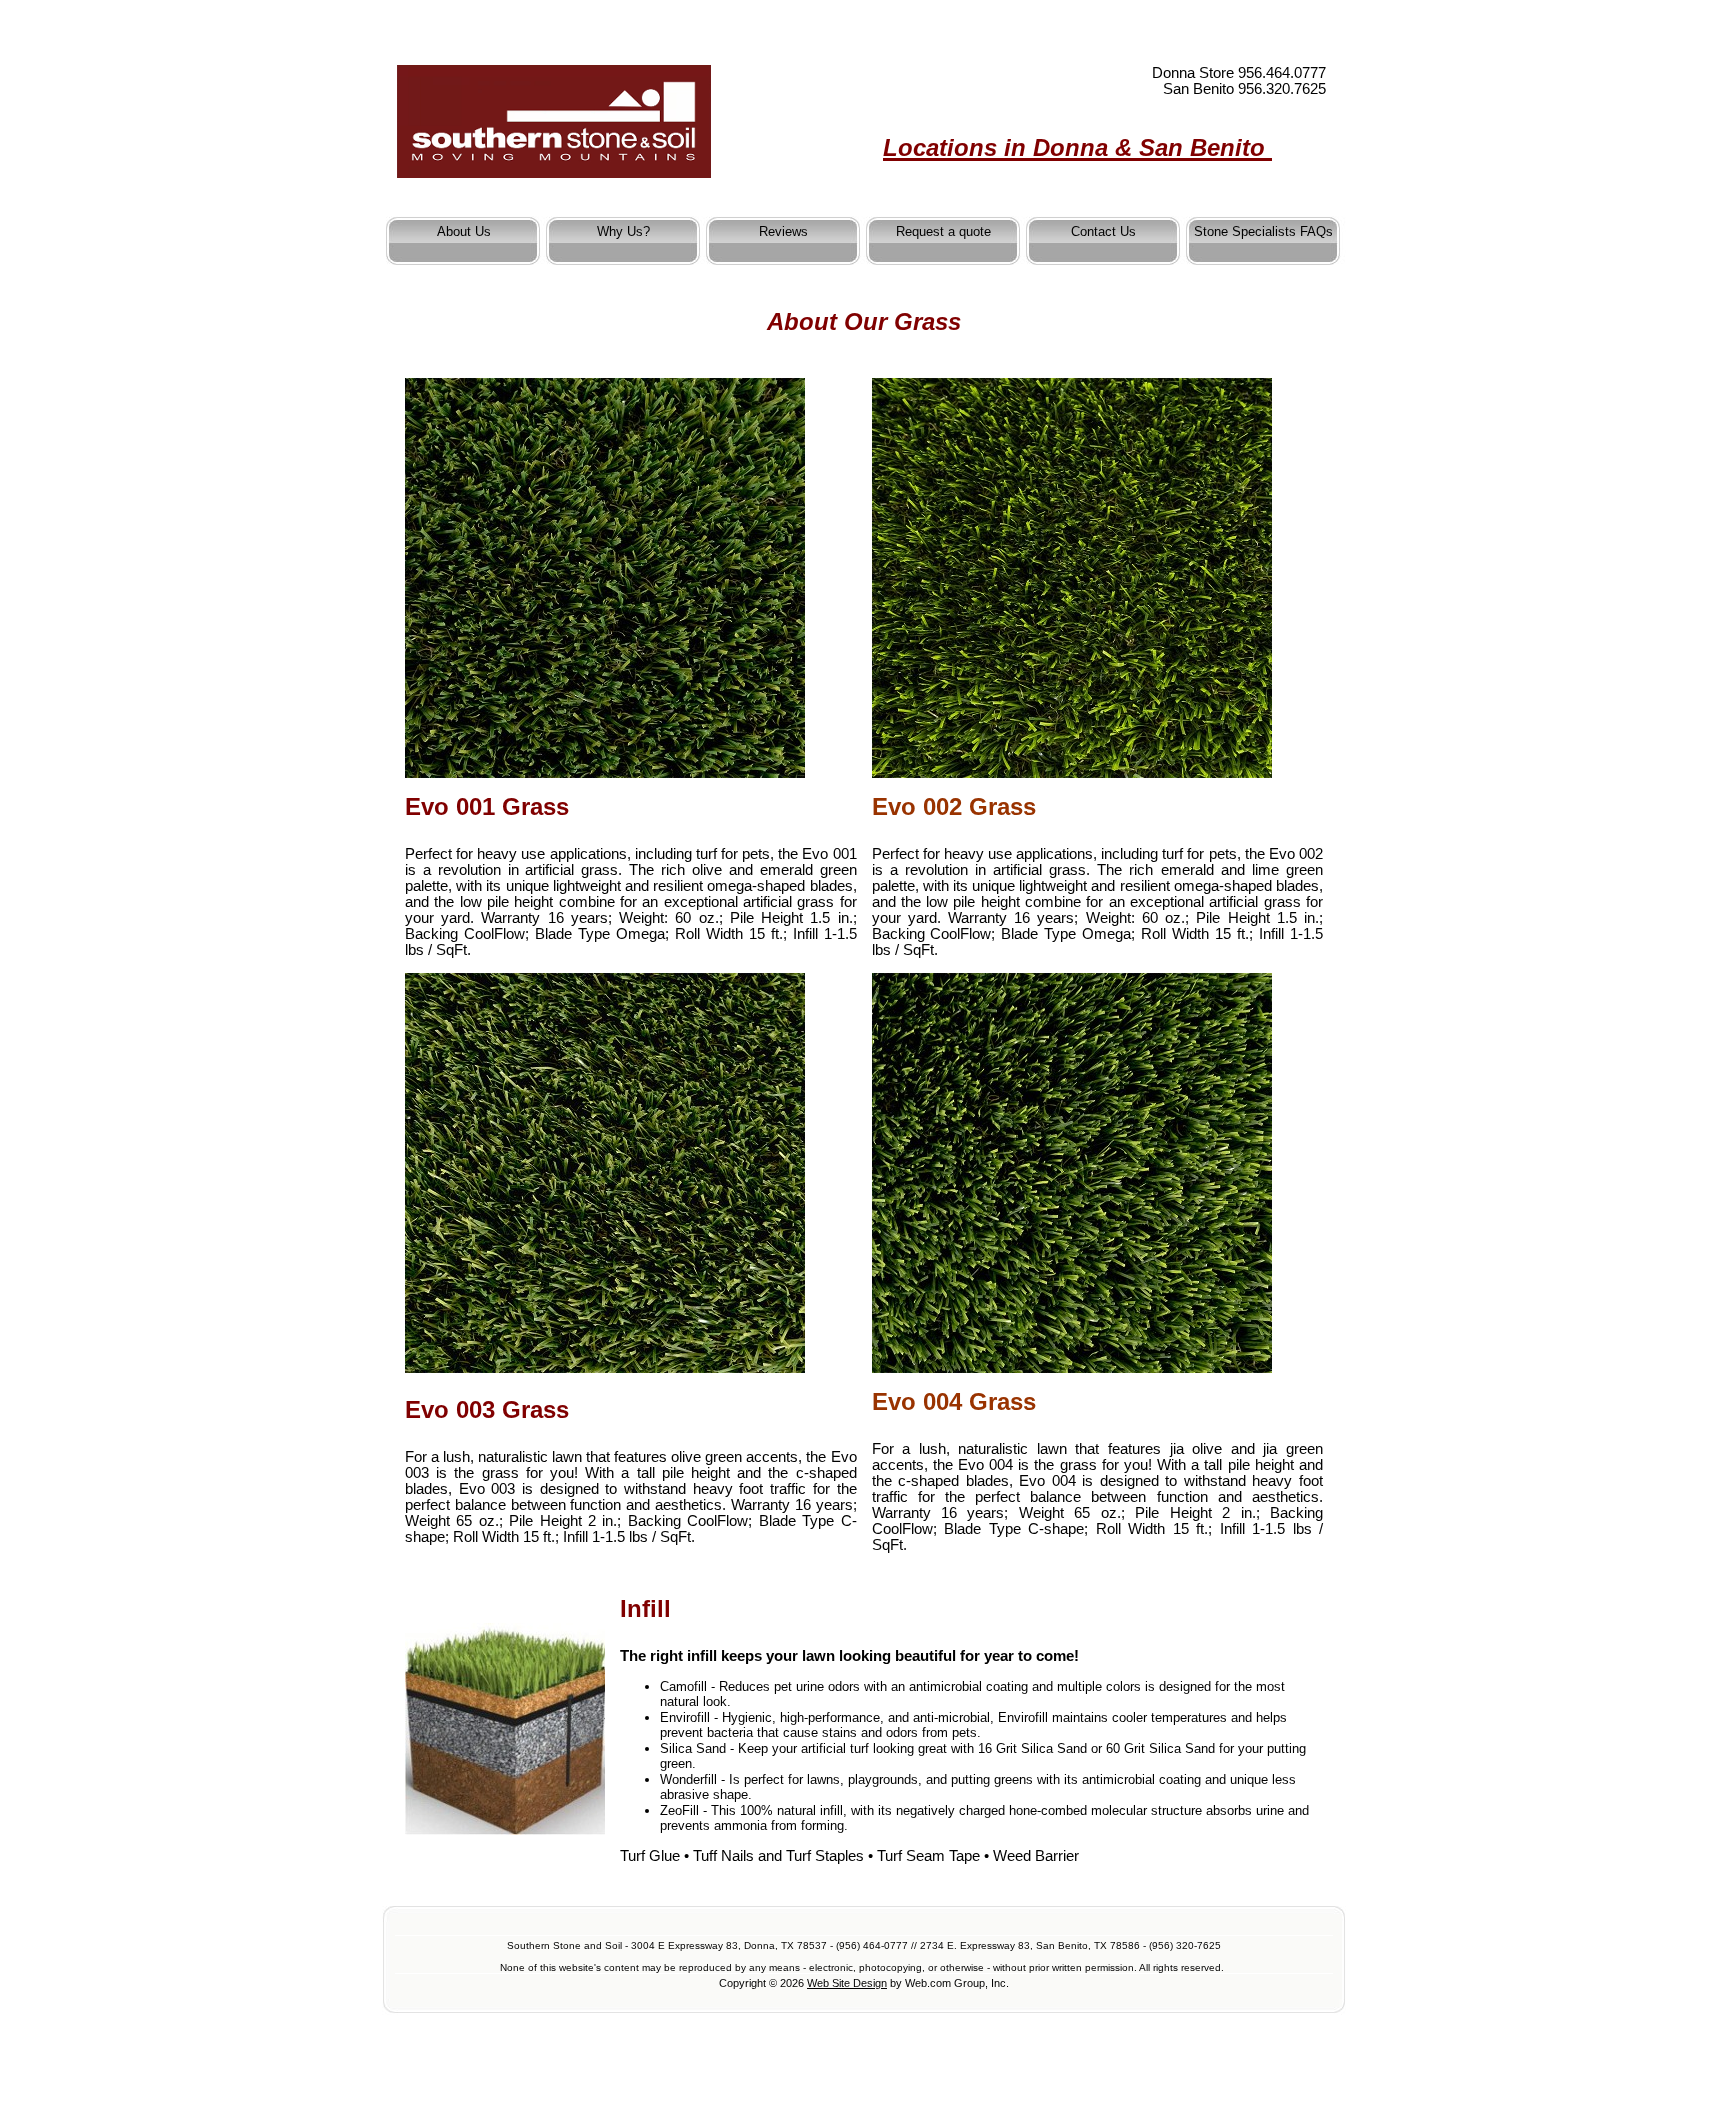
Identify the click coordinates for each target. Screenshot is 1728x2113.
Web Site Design (847, 1983)
